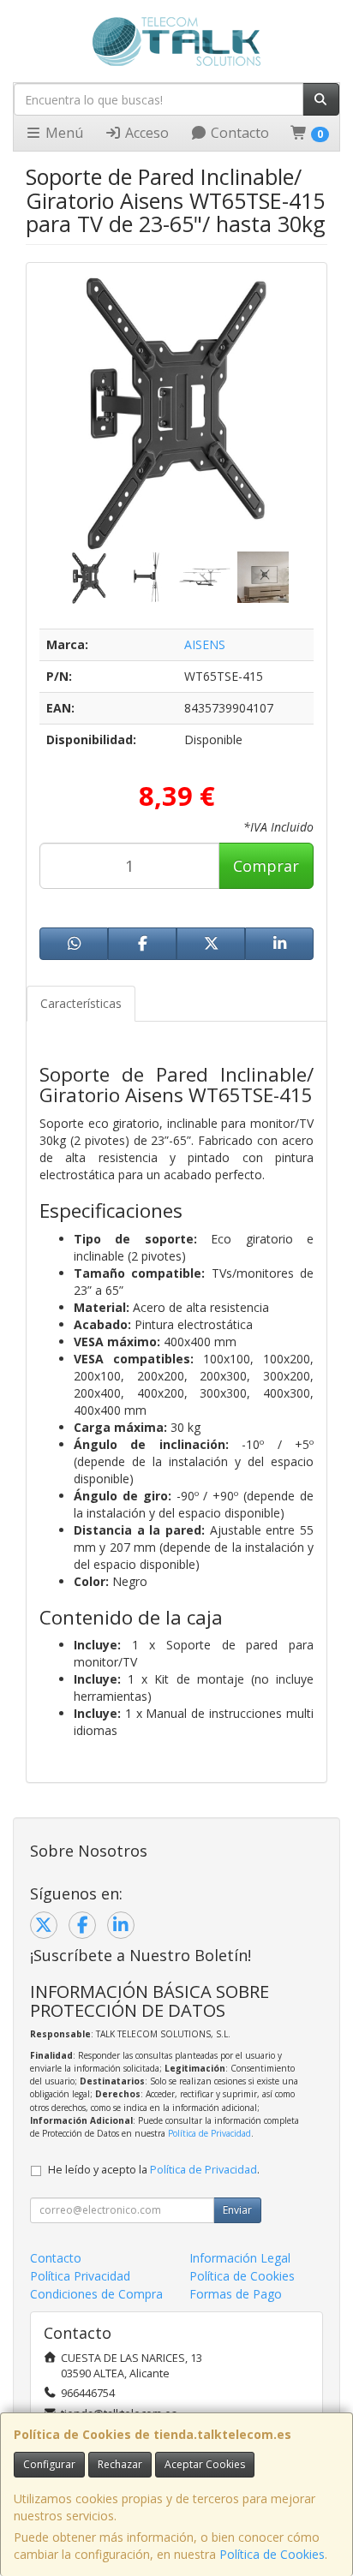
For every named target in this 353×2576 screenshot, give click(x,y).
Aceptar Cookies (205, 2464)
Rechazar (120, 2464)
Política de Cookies (272, 2554)
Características (81, 1003)
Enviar (237, 2210)
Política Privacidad (80, 2276)
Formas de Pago (236, 2294)
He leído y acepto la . (154, 2170)
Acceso (145, 133)
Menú (63, 133)
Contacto (238, 133)
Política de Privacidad (209, 2133)
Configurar (49, 2464)
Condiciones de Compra (96, 2294)
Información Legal (240, 2258)
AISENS (205, 644)
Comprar (266, 866)
